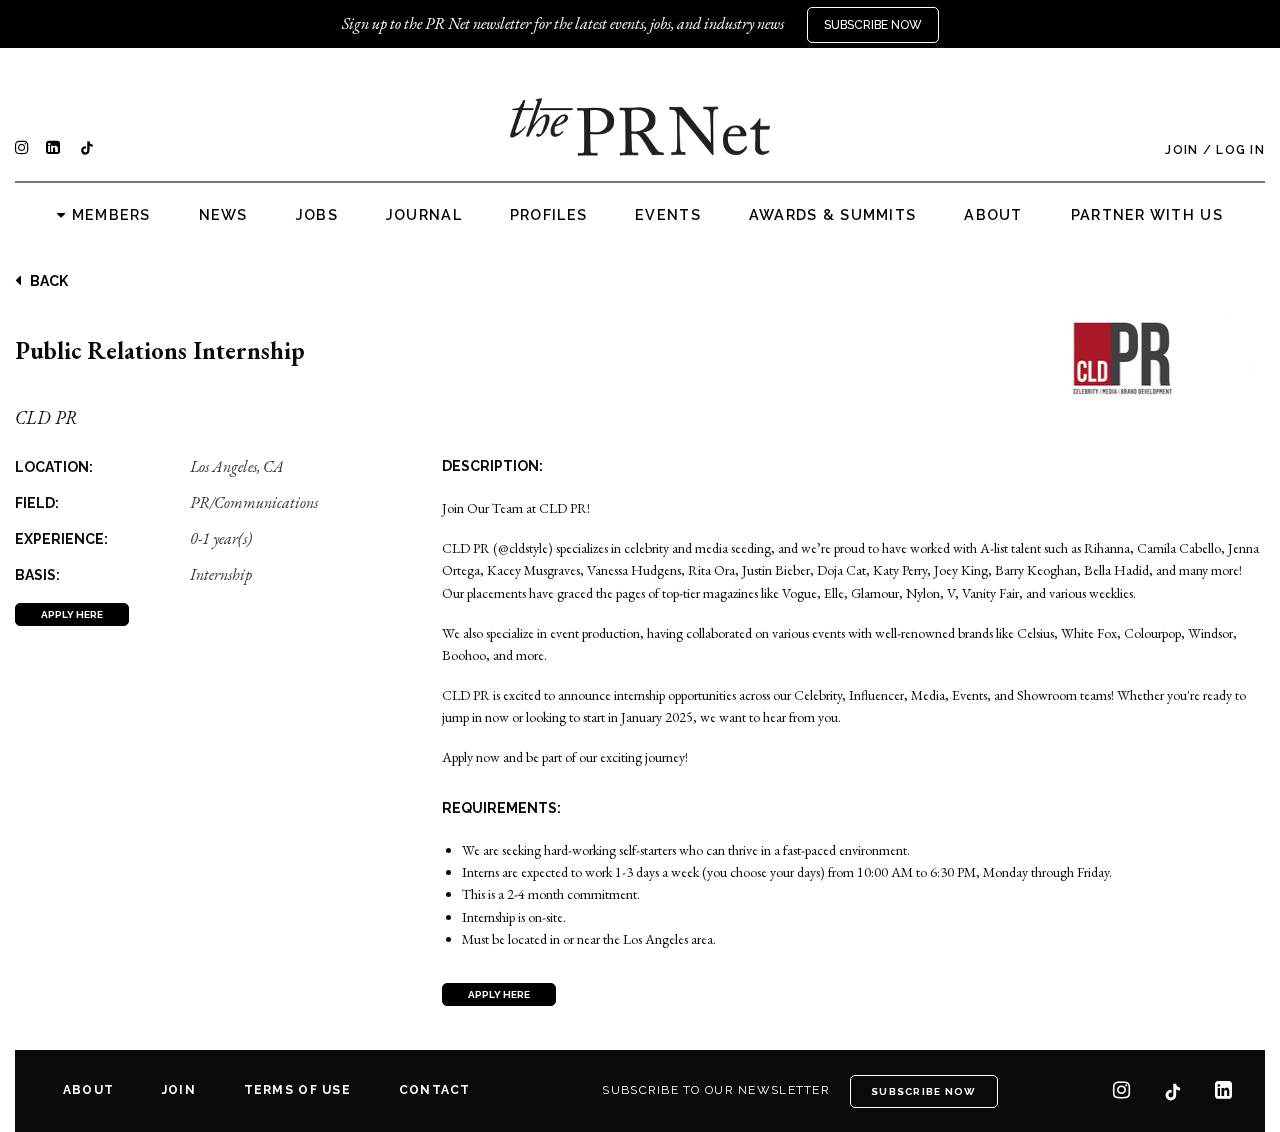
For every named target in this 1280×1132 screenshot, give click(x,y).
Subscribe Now (873, 25)
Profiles (548, 215)
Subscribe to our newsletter (716, 1090)
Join (1181, 150)
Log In (1240, 150)
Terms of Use (297, 1090)
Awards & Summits (832, 215)
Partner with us (1147, 215)
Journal (424, 215)
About (993, 215)
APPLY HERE (72, 614)
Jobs (317, 215)
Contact (435, 1090)
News (223, 215)
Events (668, 215)
